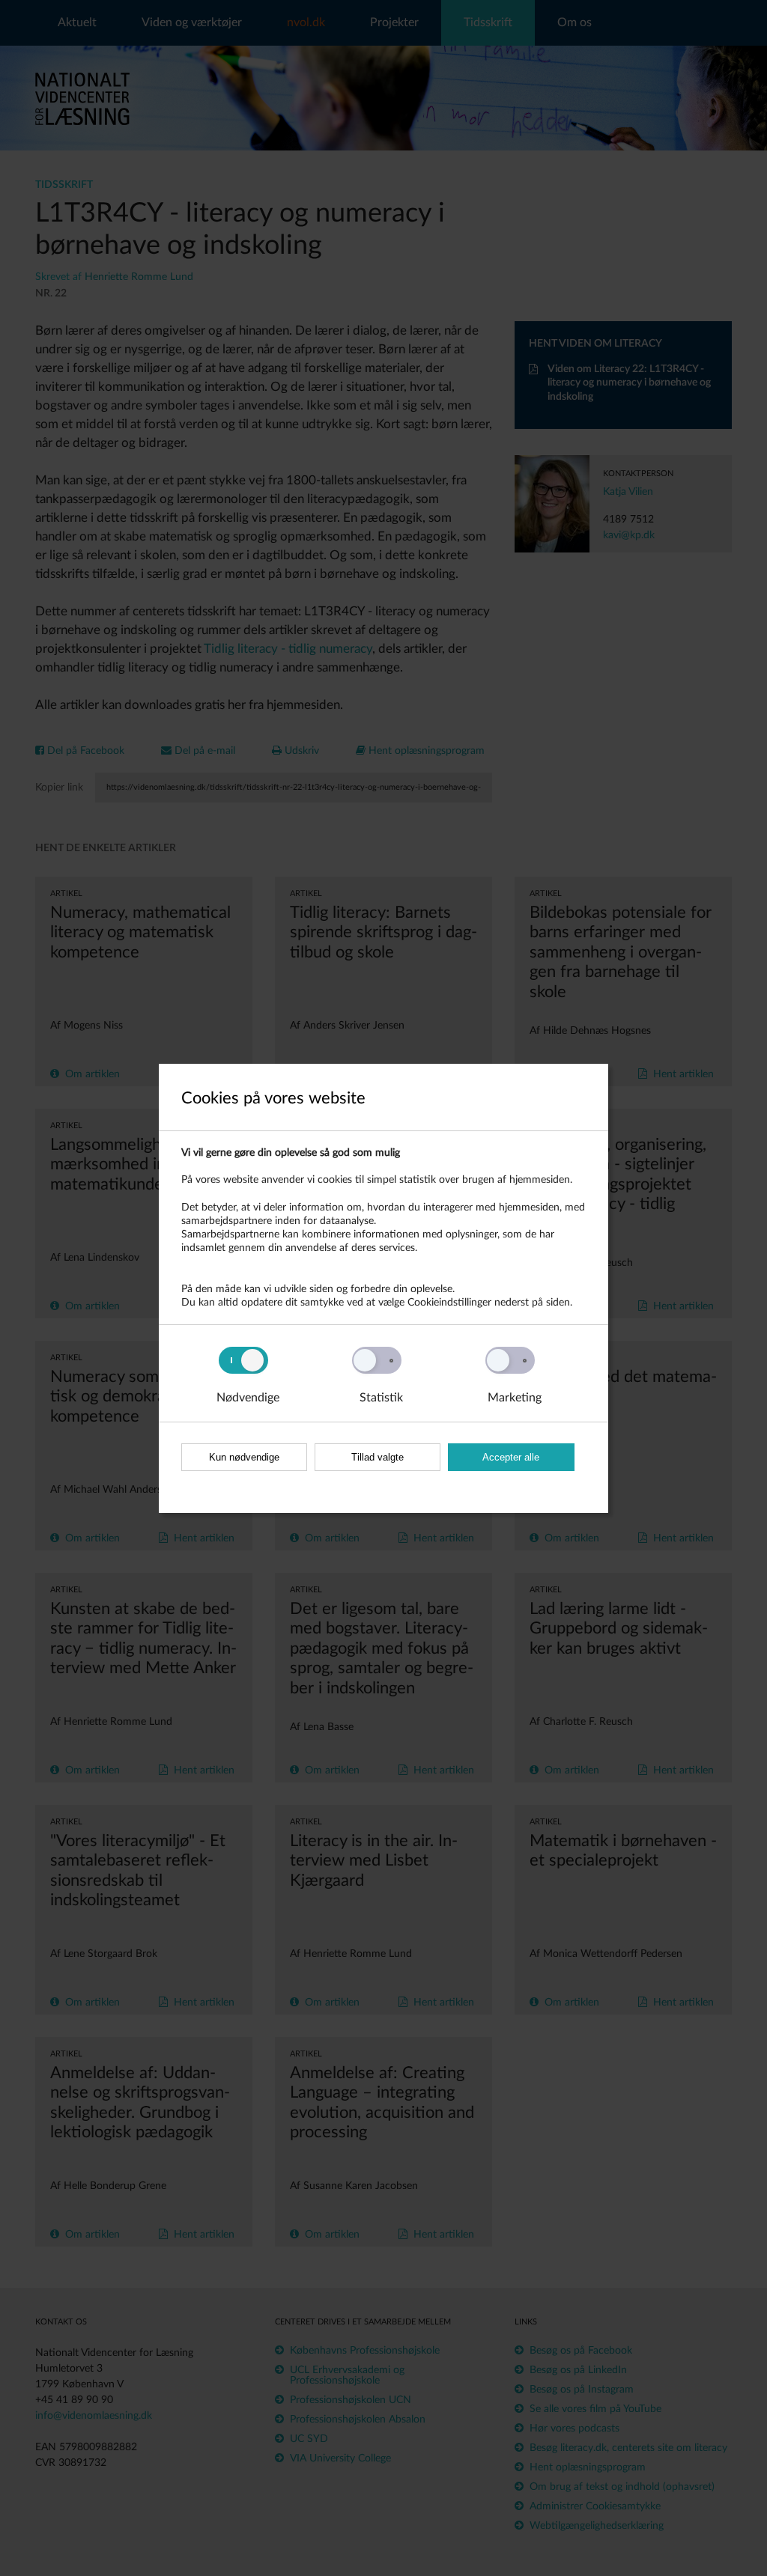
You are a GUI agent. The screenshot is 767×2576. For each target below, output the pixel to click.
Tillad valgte (378, 1457)
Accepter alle (511, 1457)
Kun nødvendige (244, 1457)
